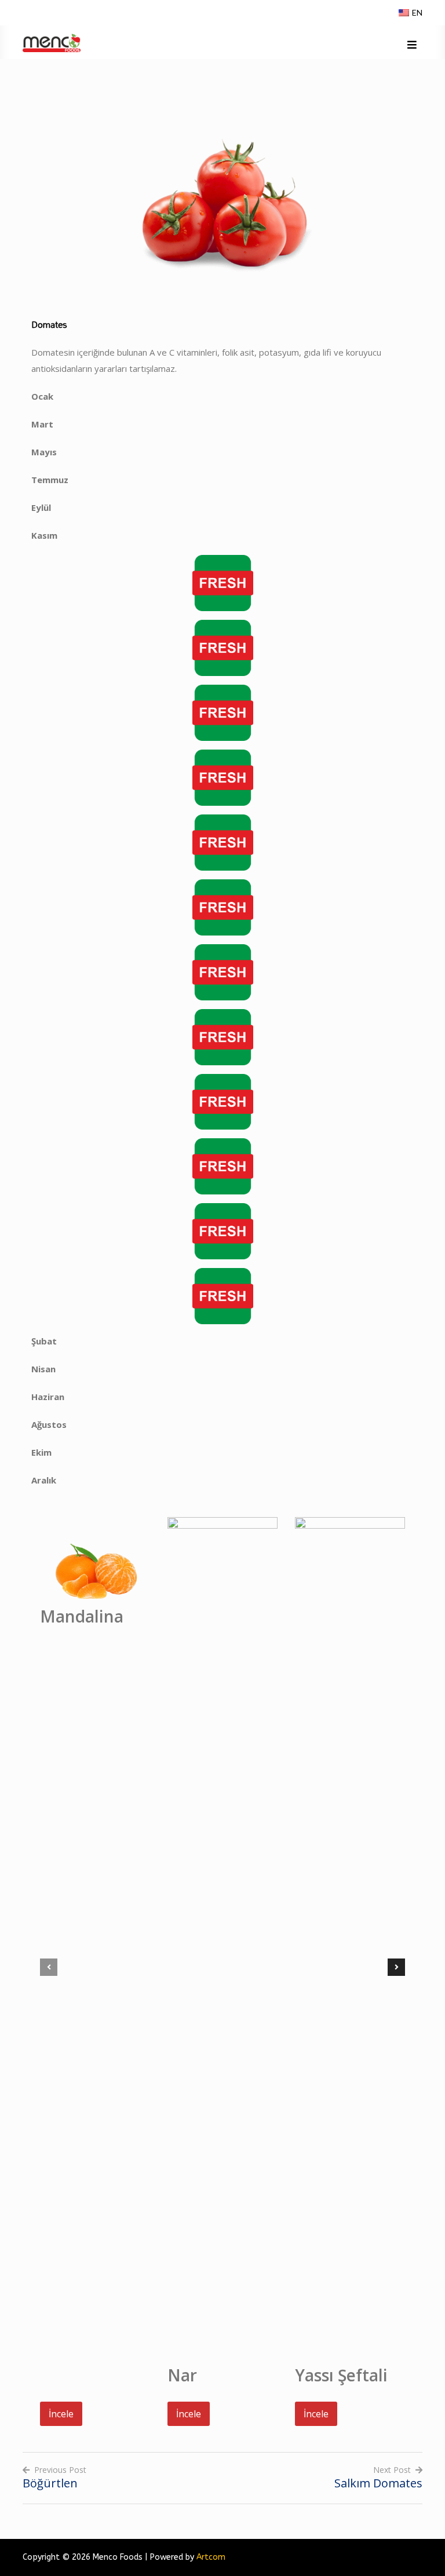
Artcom (211, 2557)
